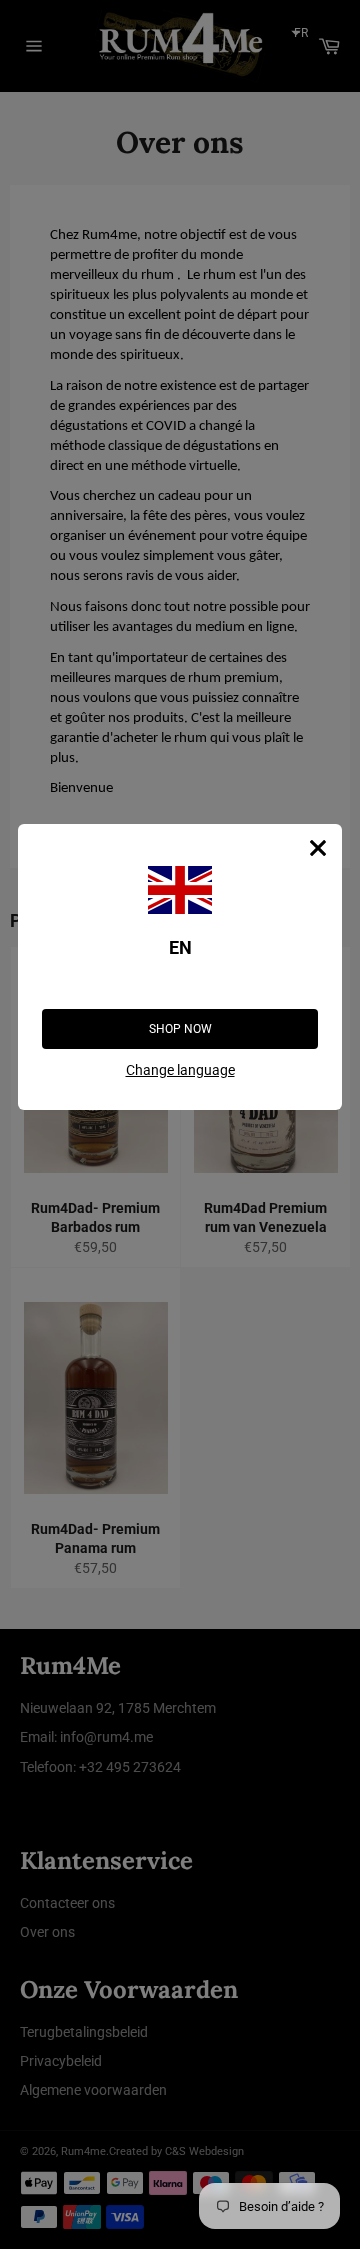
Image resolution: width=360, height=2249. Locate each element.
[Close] (318, 848)
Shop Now (180, 1029)
